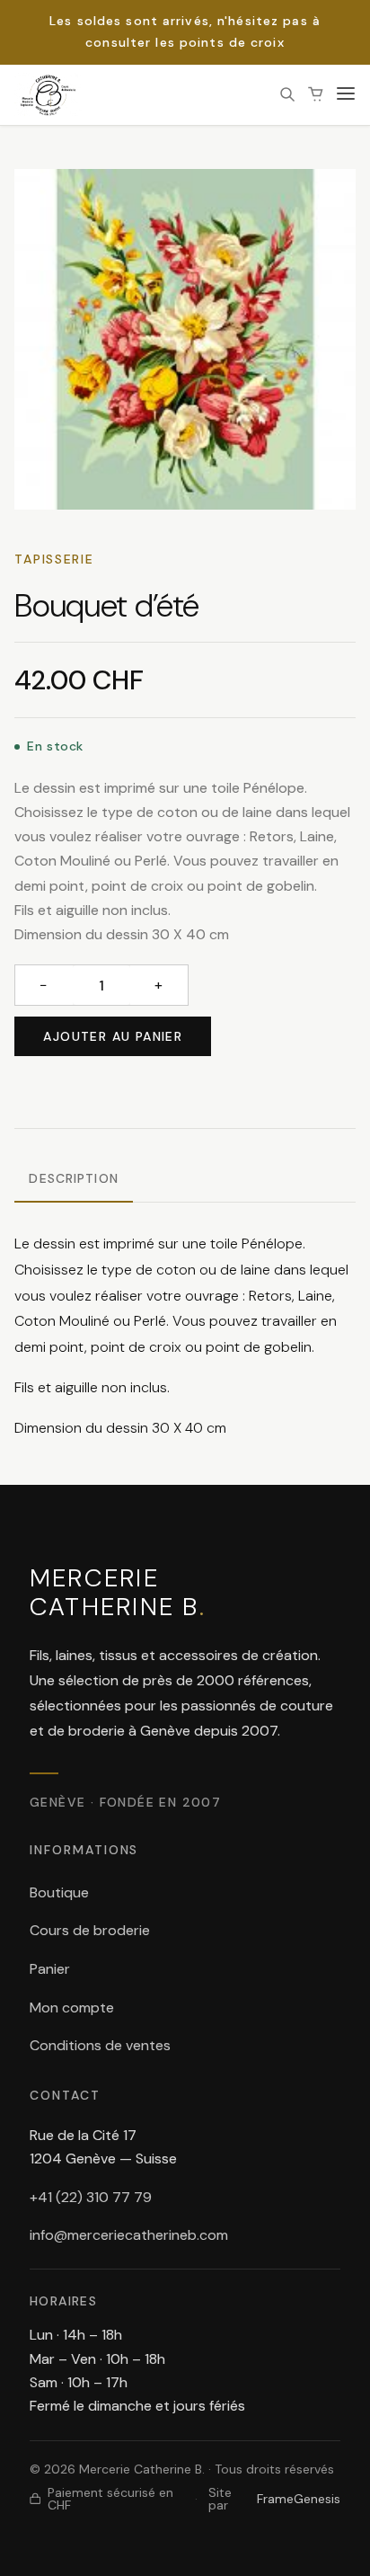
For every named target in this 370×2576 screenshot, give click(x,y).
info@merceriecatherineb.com (129, 2235)
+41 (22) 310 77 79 (91, 2197)
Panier (50, 1969)
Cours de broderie (90, 1930)
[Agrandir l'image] (185, 339)
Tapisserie (54, 559)
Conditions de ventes (100, 2045)
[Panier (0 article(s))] (316, 94)
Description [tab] (73, 1178)
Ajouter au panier (113, 1036)
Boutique (59, 1892)
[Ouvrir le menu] (346, 95)
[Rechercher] (287, 94)
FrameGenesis (299, 2499)
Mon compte (72, 2008)
